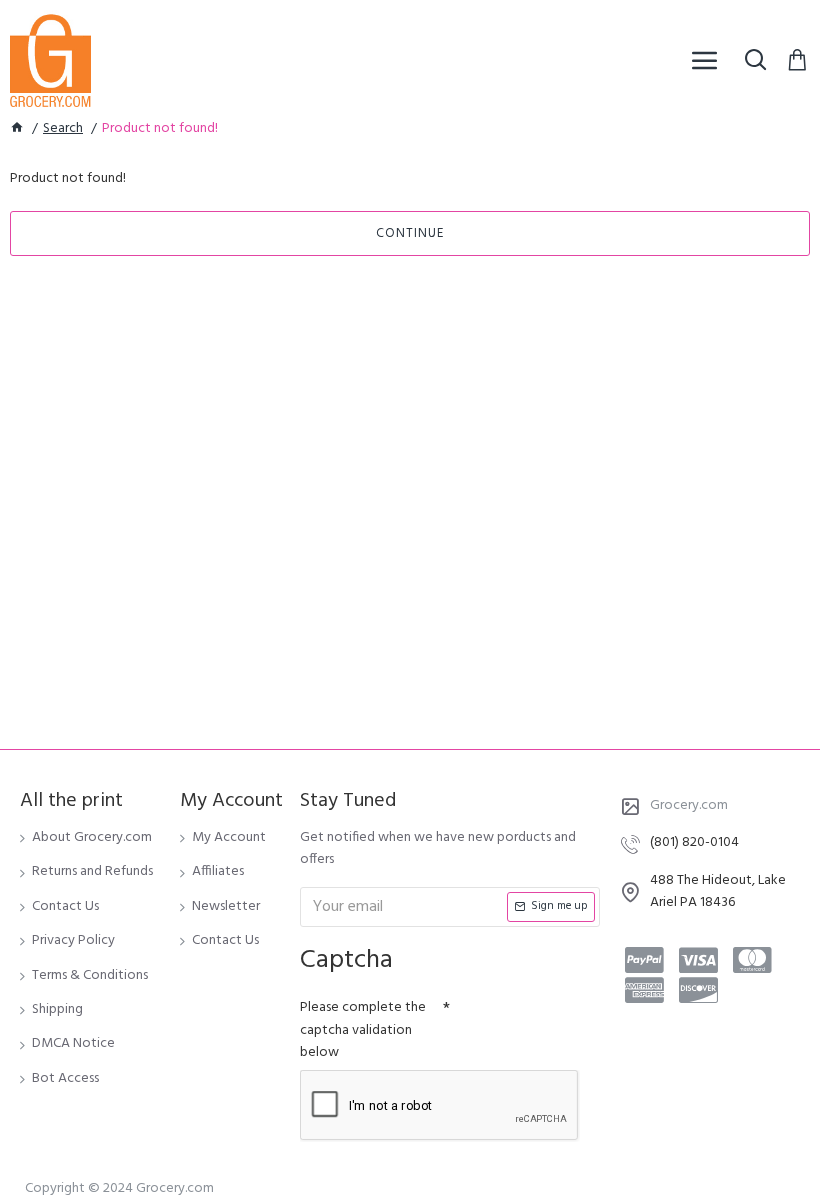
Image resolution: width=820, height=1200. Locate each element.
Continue (410, 233)
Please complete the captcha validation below (363, 1030)
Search (63, 129)
